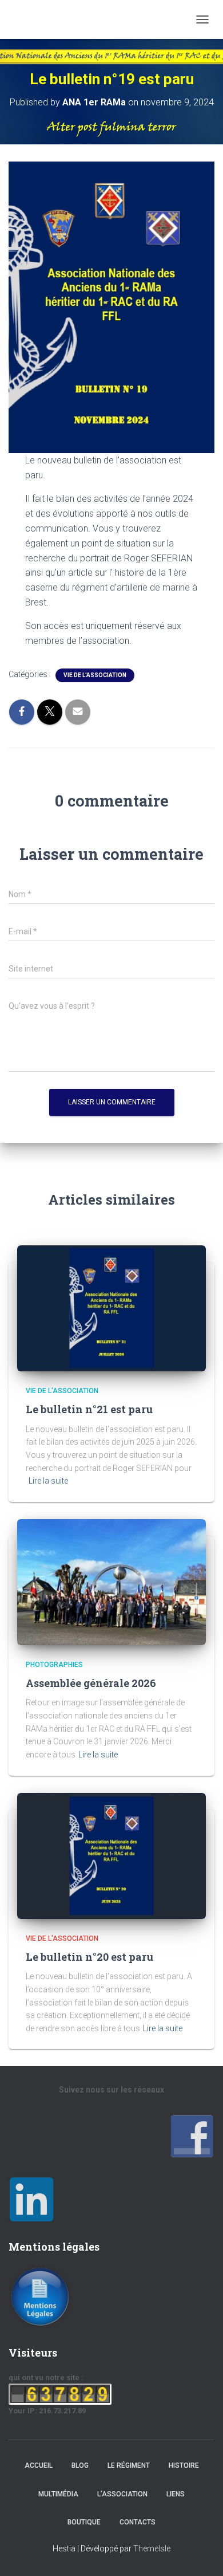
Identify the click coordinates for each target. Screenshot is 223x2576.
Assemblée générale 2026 (91, 1683)
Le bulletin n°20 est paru (89, 1957)
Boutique (84, 2522)
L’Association (122, 2494)
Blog (80, 2465)
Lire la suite (48, 1481)
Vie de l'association (95, 675)
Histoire (184, 2465)
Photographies (54, 1665)
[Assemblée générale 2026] (111, 1582)
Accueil (39, 2465)
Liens (176, 2494)
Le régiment (129, 2465)
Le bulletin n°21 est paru (89, 1409)
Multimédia (58, 2494)
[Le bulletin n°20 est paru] (111, 1855)
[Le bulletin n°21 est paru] (111, 1308)
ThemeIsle (152, 2549)
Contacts (138, 2522)
